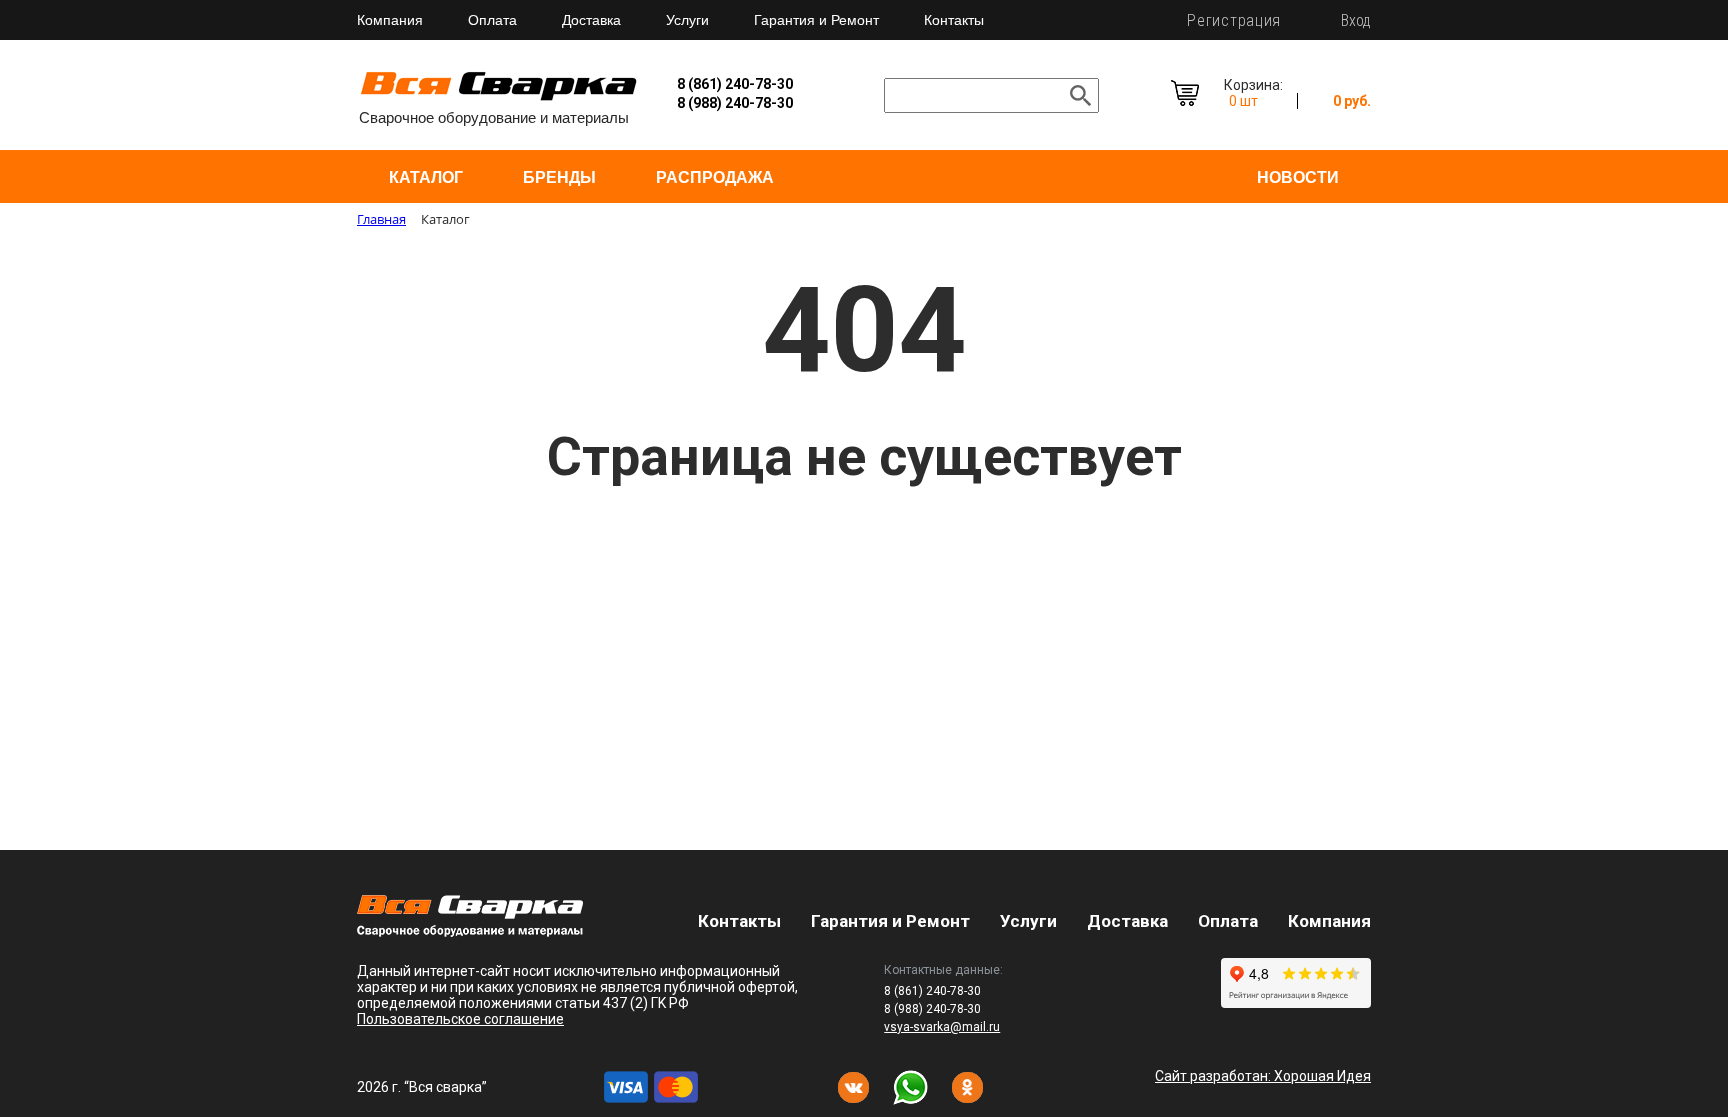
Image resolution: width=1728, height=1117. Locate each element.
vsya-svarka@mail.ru (942, 1027)
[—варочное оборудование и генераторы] (470, 931)
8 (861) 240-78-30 (735, 84)
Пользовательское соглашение (460, 1019)
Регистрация (1234, 20)
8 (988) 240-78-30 (735, 103)
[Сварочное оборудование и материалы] (499, 97)
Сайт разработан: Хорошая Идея (1263, 1076)
